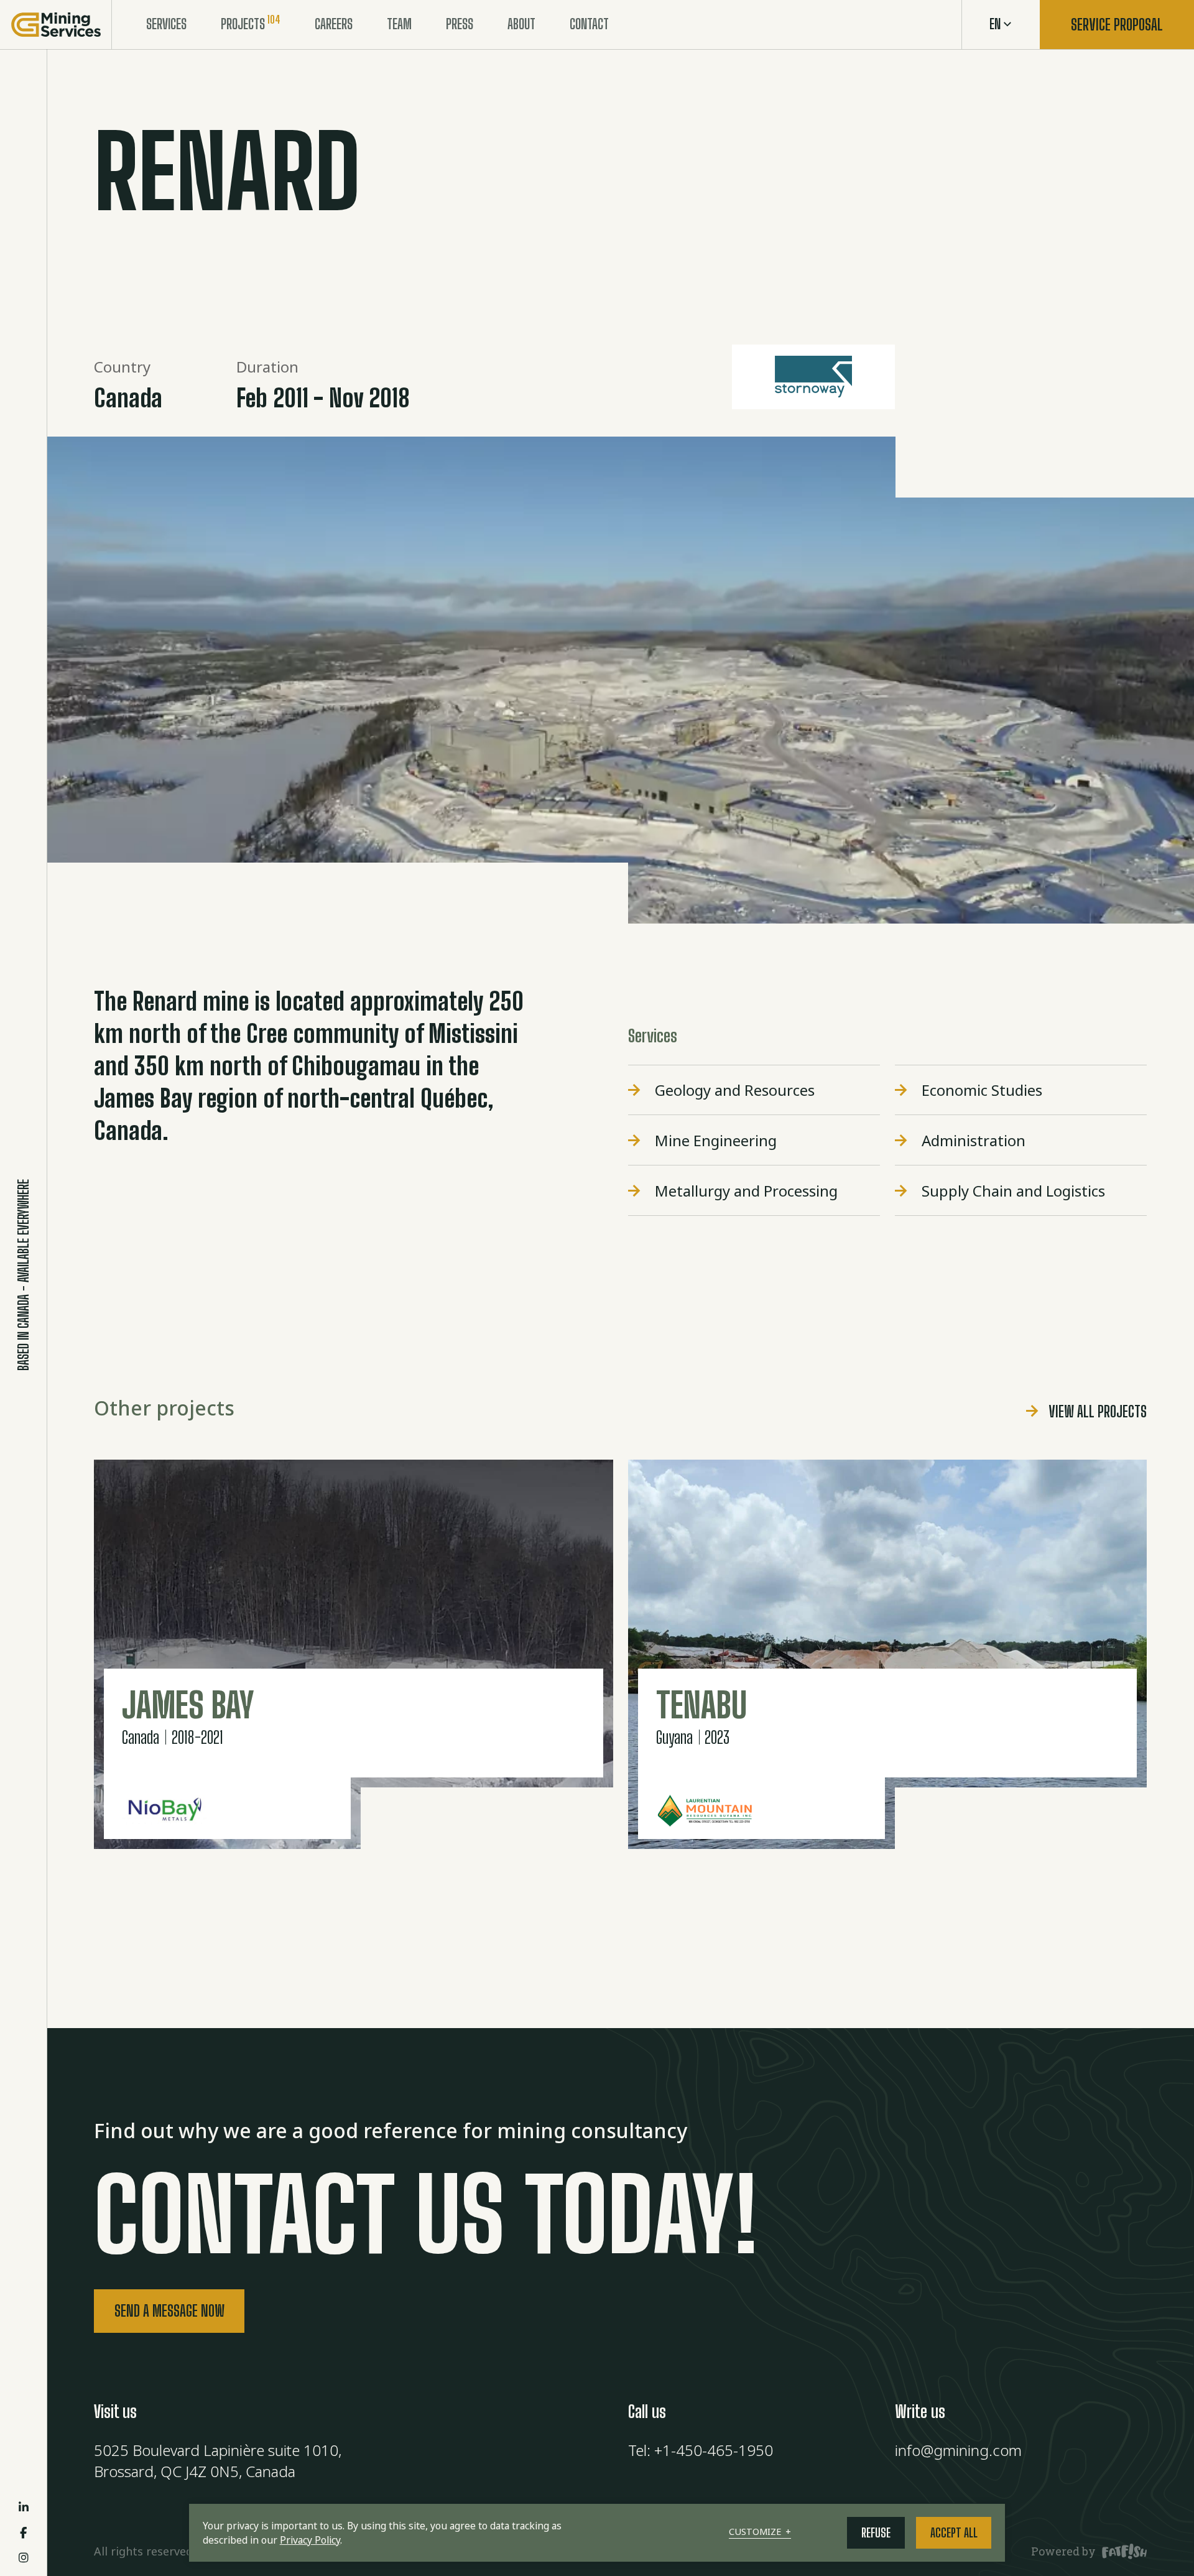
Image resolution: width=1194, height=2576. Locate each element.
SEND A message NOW (169, 2311)
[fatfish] (1122, 2552)
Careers (334, 24)
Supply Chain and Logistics (1013, 1191)
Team (399, 24)
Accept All (954, 2533)
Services (166, 24)
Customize (760, 2532)
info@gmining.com (958, 2450)
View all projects (1098, 1411)
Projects (243, 24)
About (521, 24)
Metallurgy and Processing (746, 1191)
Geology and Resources (735, 1090)
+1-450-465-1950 (714, 2450)
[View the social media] (24, 2507)
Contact (589, 24)
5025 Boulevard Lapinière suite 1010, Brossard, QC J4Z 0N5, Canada (218, 2461)
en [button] (995, 24)
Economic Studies (982, 1090)
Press (460, 24)
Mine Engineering (716, 1140)
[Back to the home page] (56, 25)
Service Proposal (1117, 25)
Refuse (876, 2533)
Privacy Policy (310, 2540)
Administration (974, 1140)
